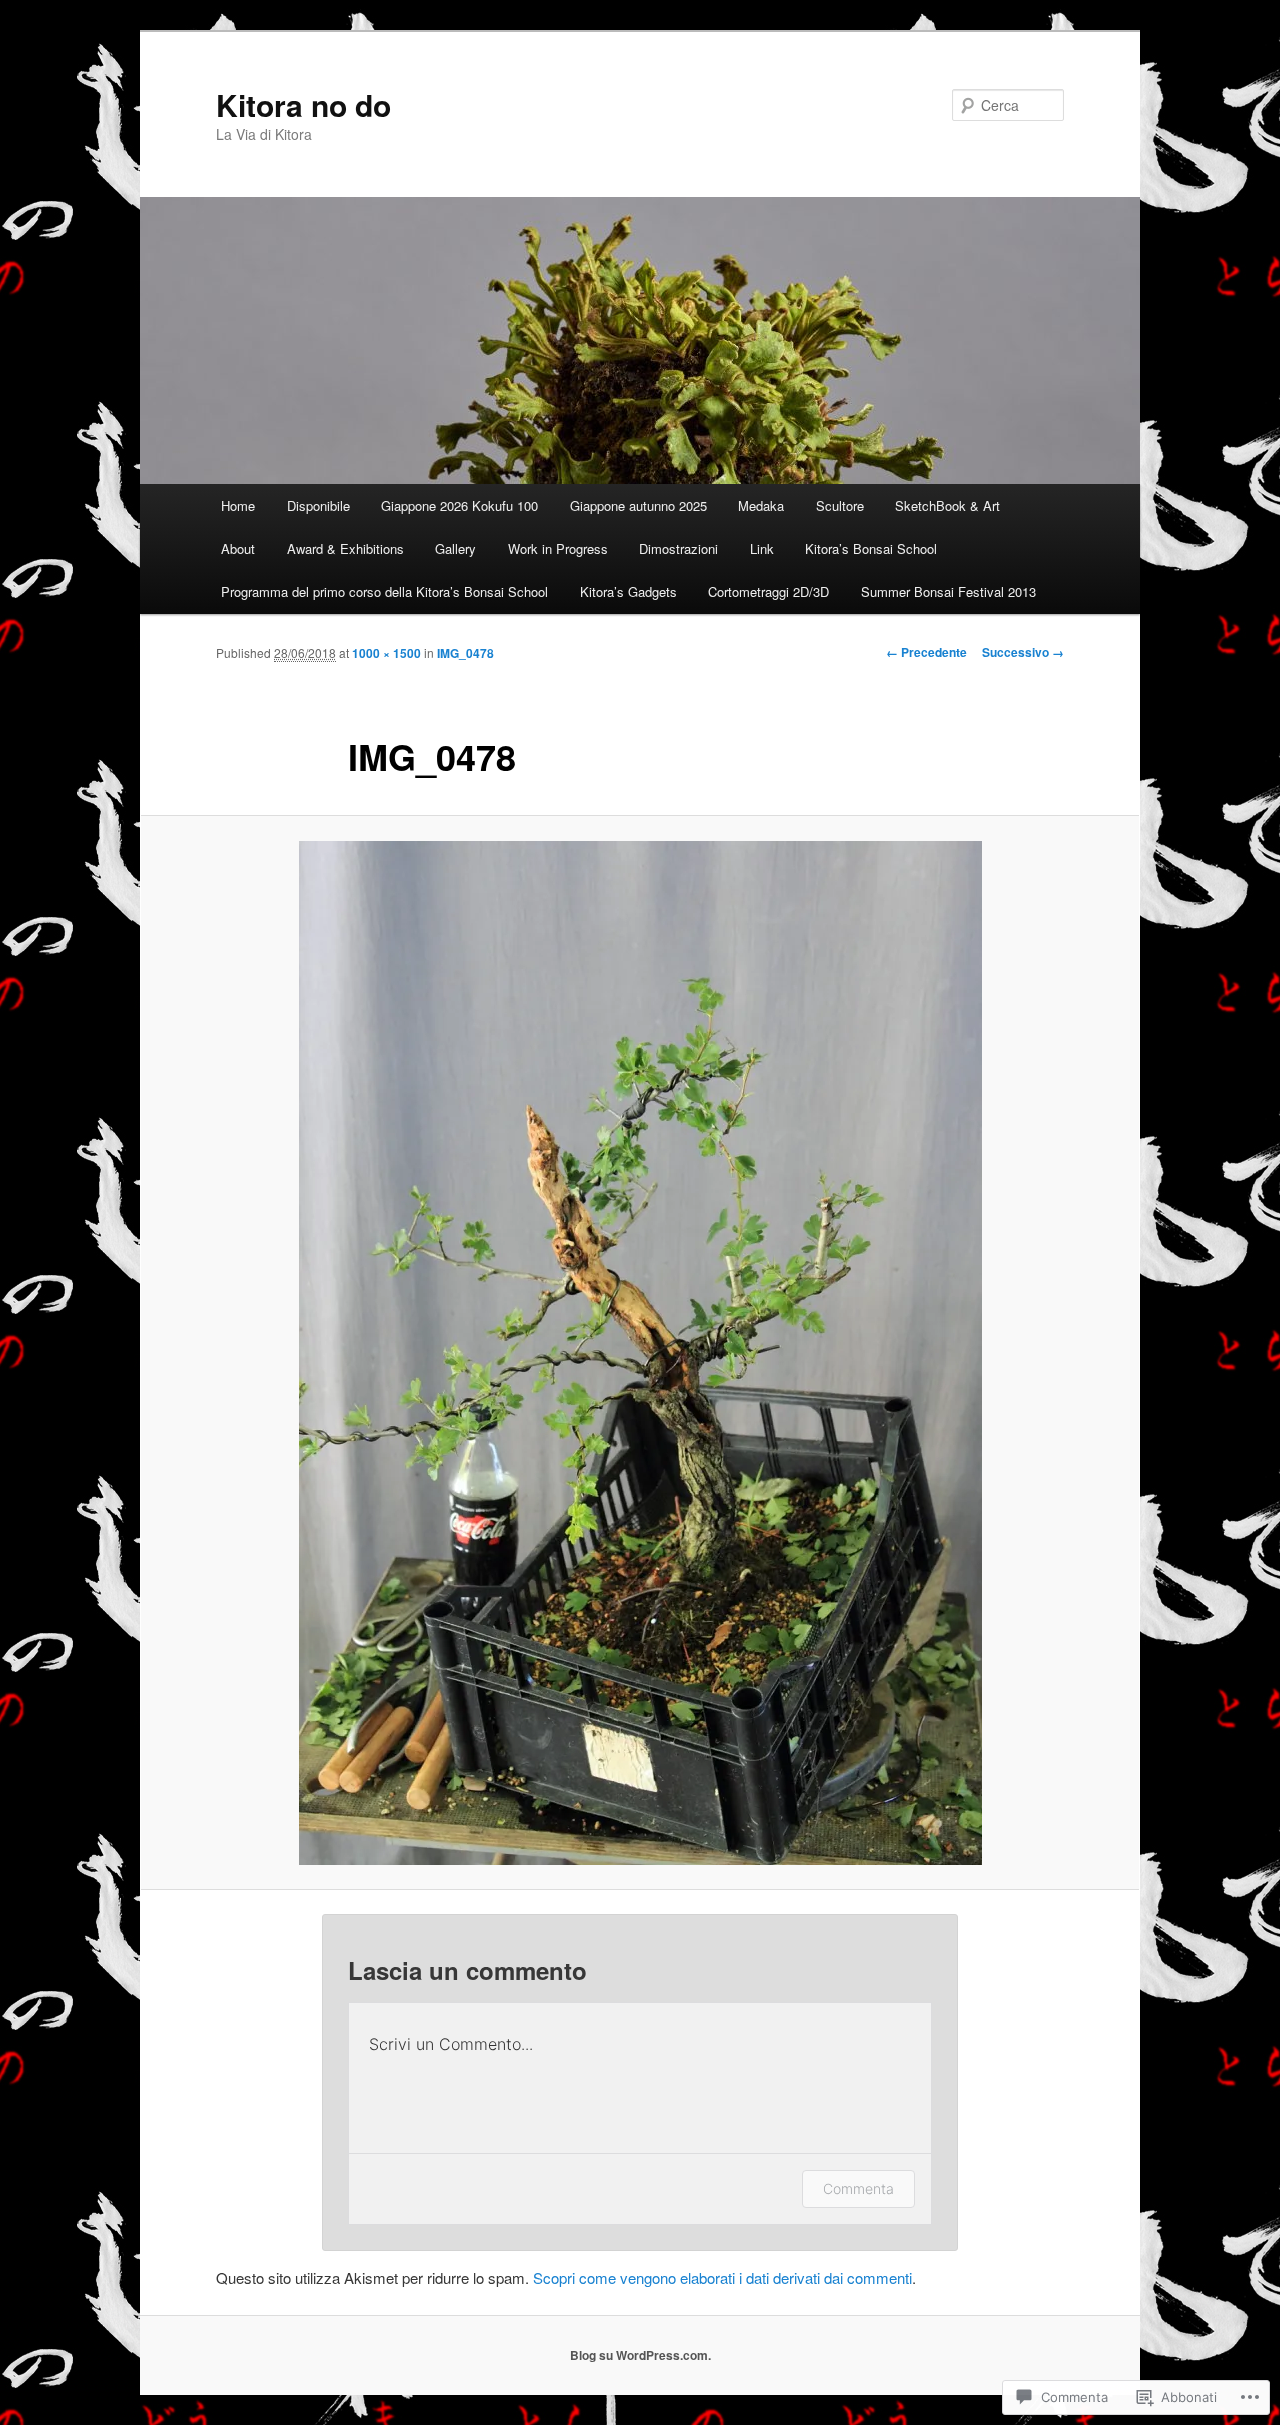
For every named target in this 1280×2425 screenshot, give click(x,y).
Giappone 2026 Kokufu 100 (459, 505)
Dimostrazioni (678, 548)
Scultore (840, 505)
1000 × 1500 (386, 653)
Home (238, 505)
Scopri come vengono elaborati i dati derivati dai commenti (722, 2277)
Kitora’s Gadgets (628, 591)
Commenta (858, 2188)
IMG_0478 (465, 653)
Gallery (455, 548)
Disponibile (318, 505)
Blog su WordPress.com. (640, 2355)
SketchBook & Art (947, 505)
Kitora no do (303, 104)
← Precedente (926, 652)
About (238, 548)
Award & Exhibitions (345, 548)
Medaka (761, 505)
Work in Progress (558, 548)
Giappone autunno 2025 (638, 505)
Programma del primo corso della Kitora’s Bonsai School (384, 591)
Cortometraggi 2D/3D (768, 591)
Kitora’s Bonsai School (871, 548)
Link (762, 548)
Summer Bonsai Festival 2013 (948, 591)
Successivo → (1023, 652)
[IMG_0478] (640, 1353)
